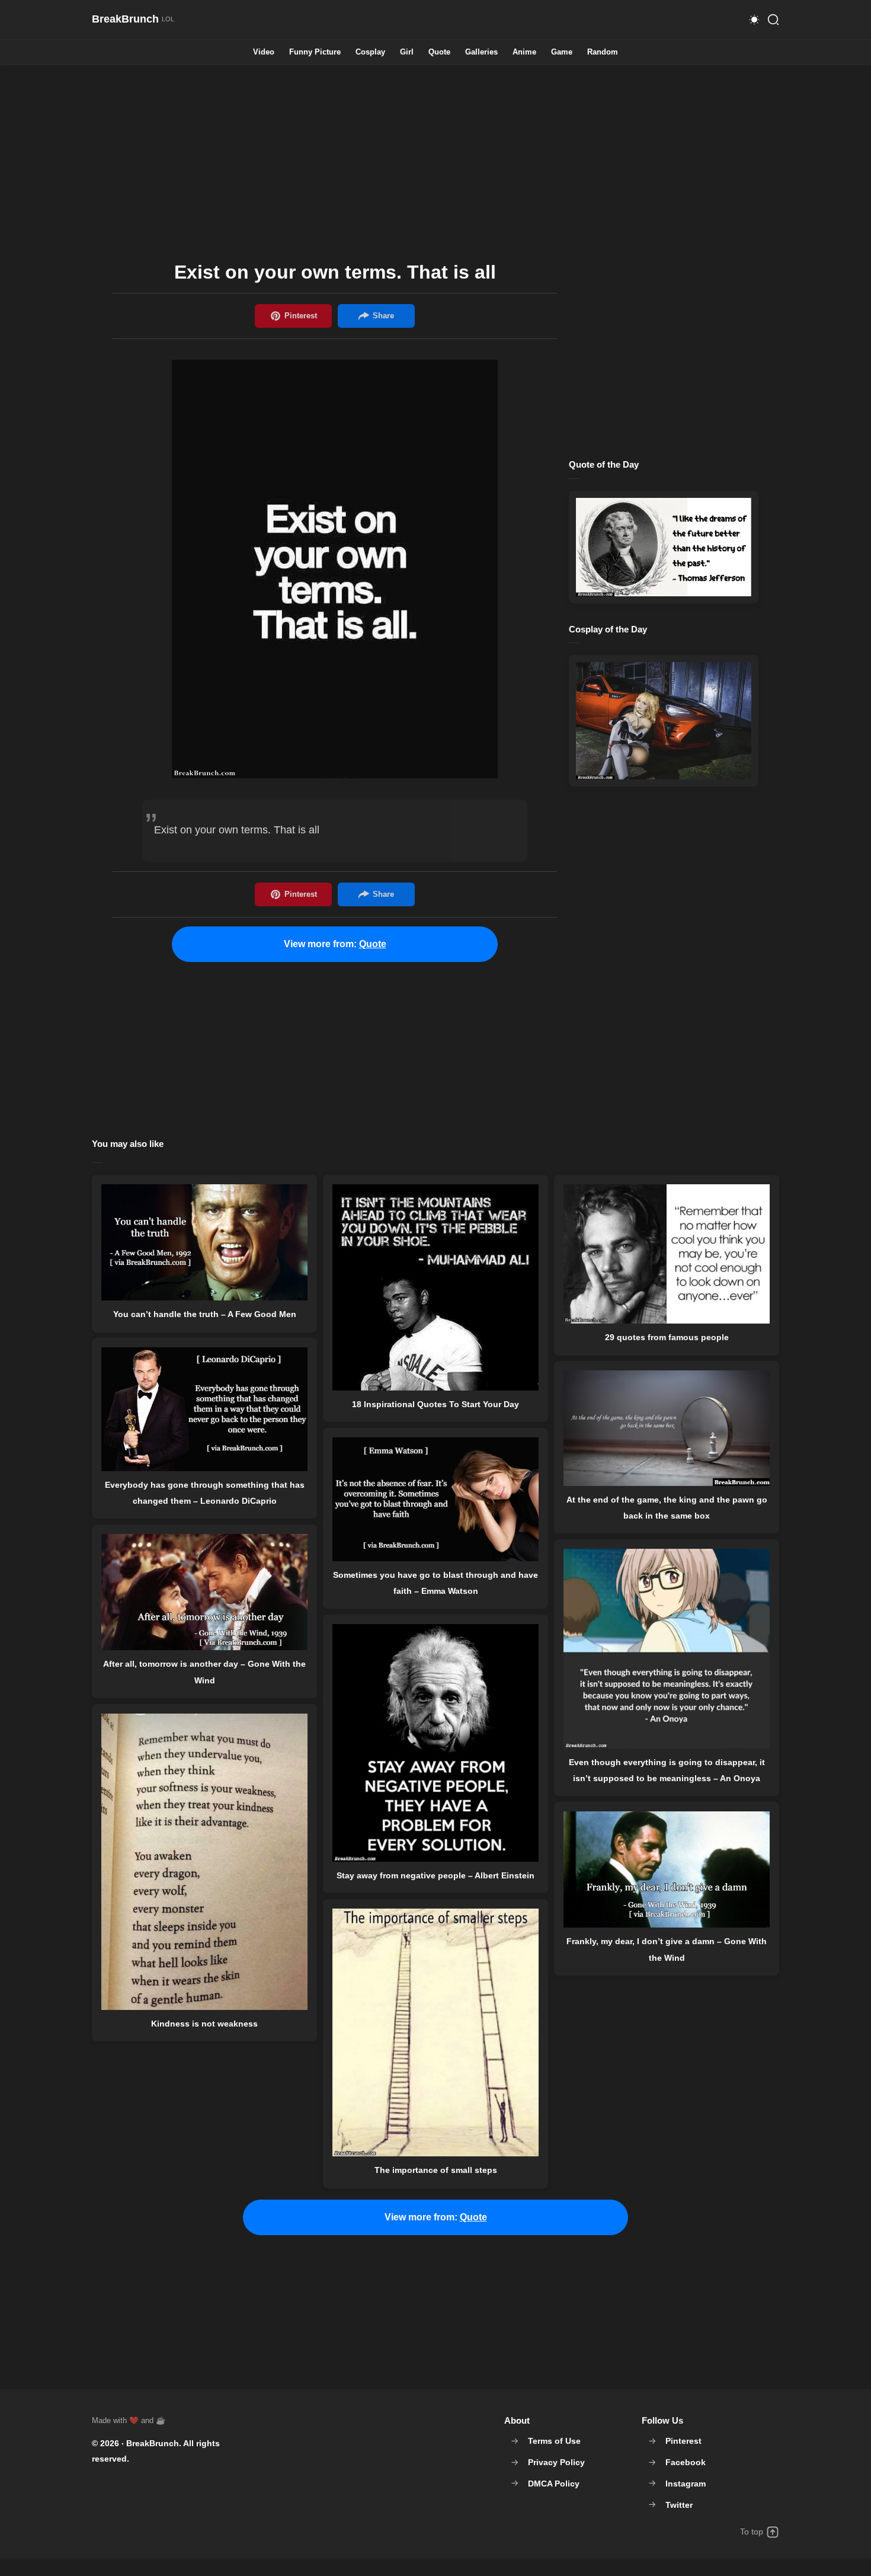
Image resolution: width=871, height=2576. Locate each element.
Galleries (481, 52)
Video (264, 52)
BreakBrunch (153, 2443)
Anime (524, 52)
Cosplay (370, 52)
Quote (439, 52)
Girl (407, 52)
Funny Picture (315, 52)
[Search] (773, 20)
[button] (754, 20)
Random (603, 52)
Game (562, 52)
